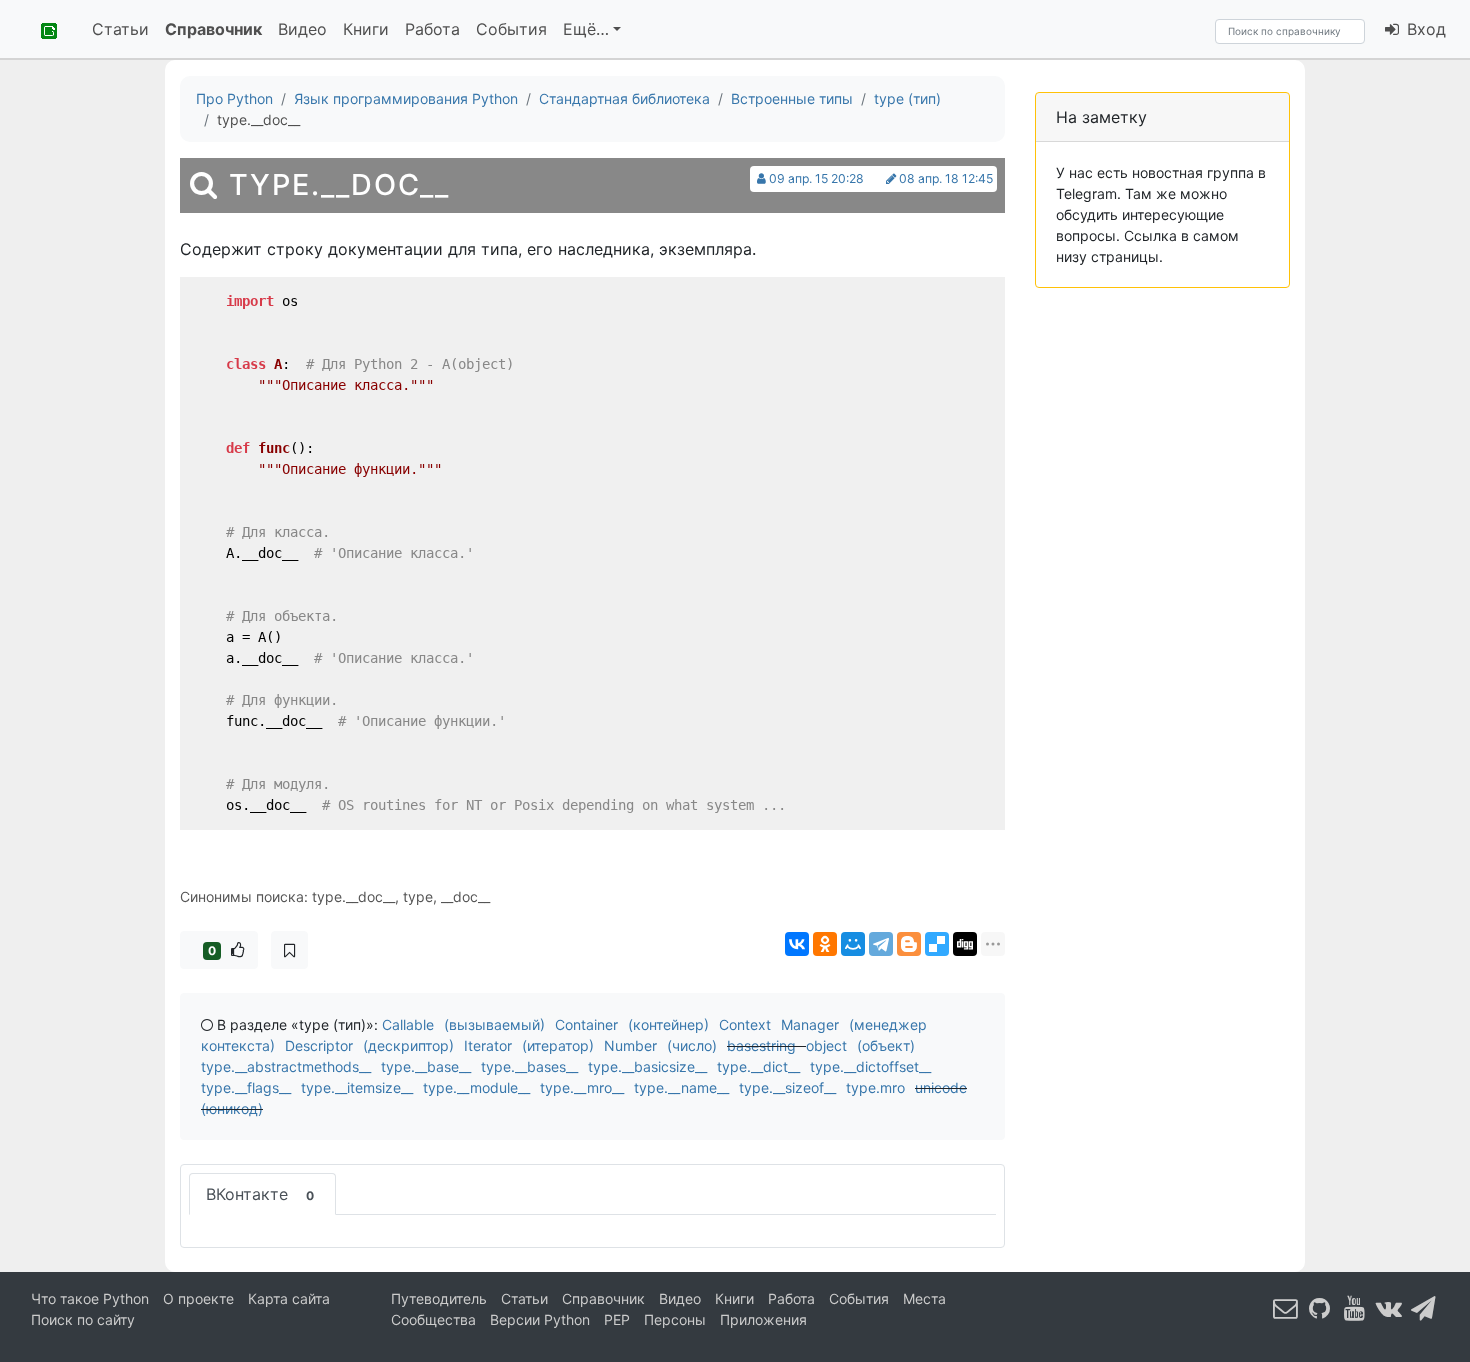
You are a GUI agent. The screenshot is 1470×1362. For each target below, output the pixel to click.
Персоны (675, 1319)
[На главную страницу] (42, 29)
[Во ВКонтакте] (1389, 1307)
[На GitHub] (1320, 1307)
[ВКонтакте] (797, 944)
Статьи (120, 29)
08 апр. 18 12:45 (946, 178)
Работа (432, 29)
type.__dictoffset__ (870, 1066)
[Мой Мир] (853, 944)
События (511, 29)
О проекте (198, 1298)
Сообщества (433, 1319)
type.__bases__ (529, 1066)
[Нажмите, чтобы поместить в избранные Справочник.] (289, 950)
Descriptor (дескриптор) (369, 1045)
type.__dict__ (758, 1066)
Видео (302, 29)
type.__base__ (426, 1066)
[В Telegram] (1424, 1307)
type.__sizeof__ (787, 1087)
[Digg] (965, 944)
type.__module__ (476, 1087)
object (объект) (860, 1045)
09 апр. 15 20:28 (816, 178)
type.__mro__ (582, 1087)
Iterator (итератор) (529, 1045)
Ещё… (586, 29)
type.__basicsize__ (647, 1066)
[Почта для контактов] (1286, 1307)
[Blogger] (909, 944)
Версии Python (540, 1319)
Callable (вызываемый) (463, 1024)
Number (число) (660, 1045)
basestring (761, 1045)
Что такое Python (90, 1298)
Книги (366, 29)
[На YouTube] (1355, 1307)
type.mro (875, 1087)
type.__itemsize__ (357, 1087)
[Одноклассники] (825, 944)
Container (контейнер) (632, 1024)
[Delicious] (937, 944)
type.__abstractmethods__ (286, 1066)
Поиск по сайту (83, 1319)
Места (924, 1298)
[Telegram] (881, 944)
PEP (617, 1319)
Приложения (763, 1319)
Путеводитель (439, 1298)
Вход (1424, 29)
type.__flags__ (246, 1087)
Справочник (213, 29)
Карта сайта (289, 1298)
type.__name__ (681, 1087)
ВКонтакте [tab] (260, 1194)
